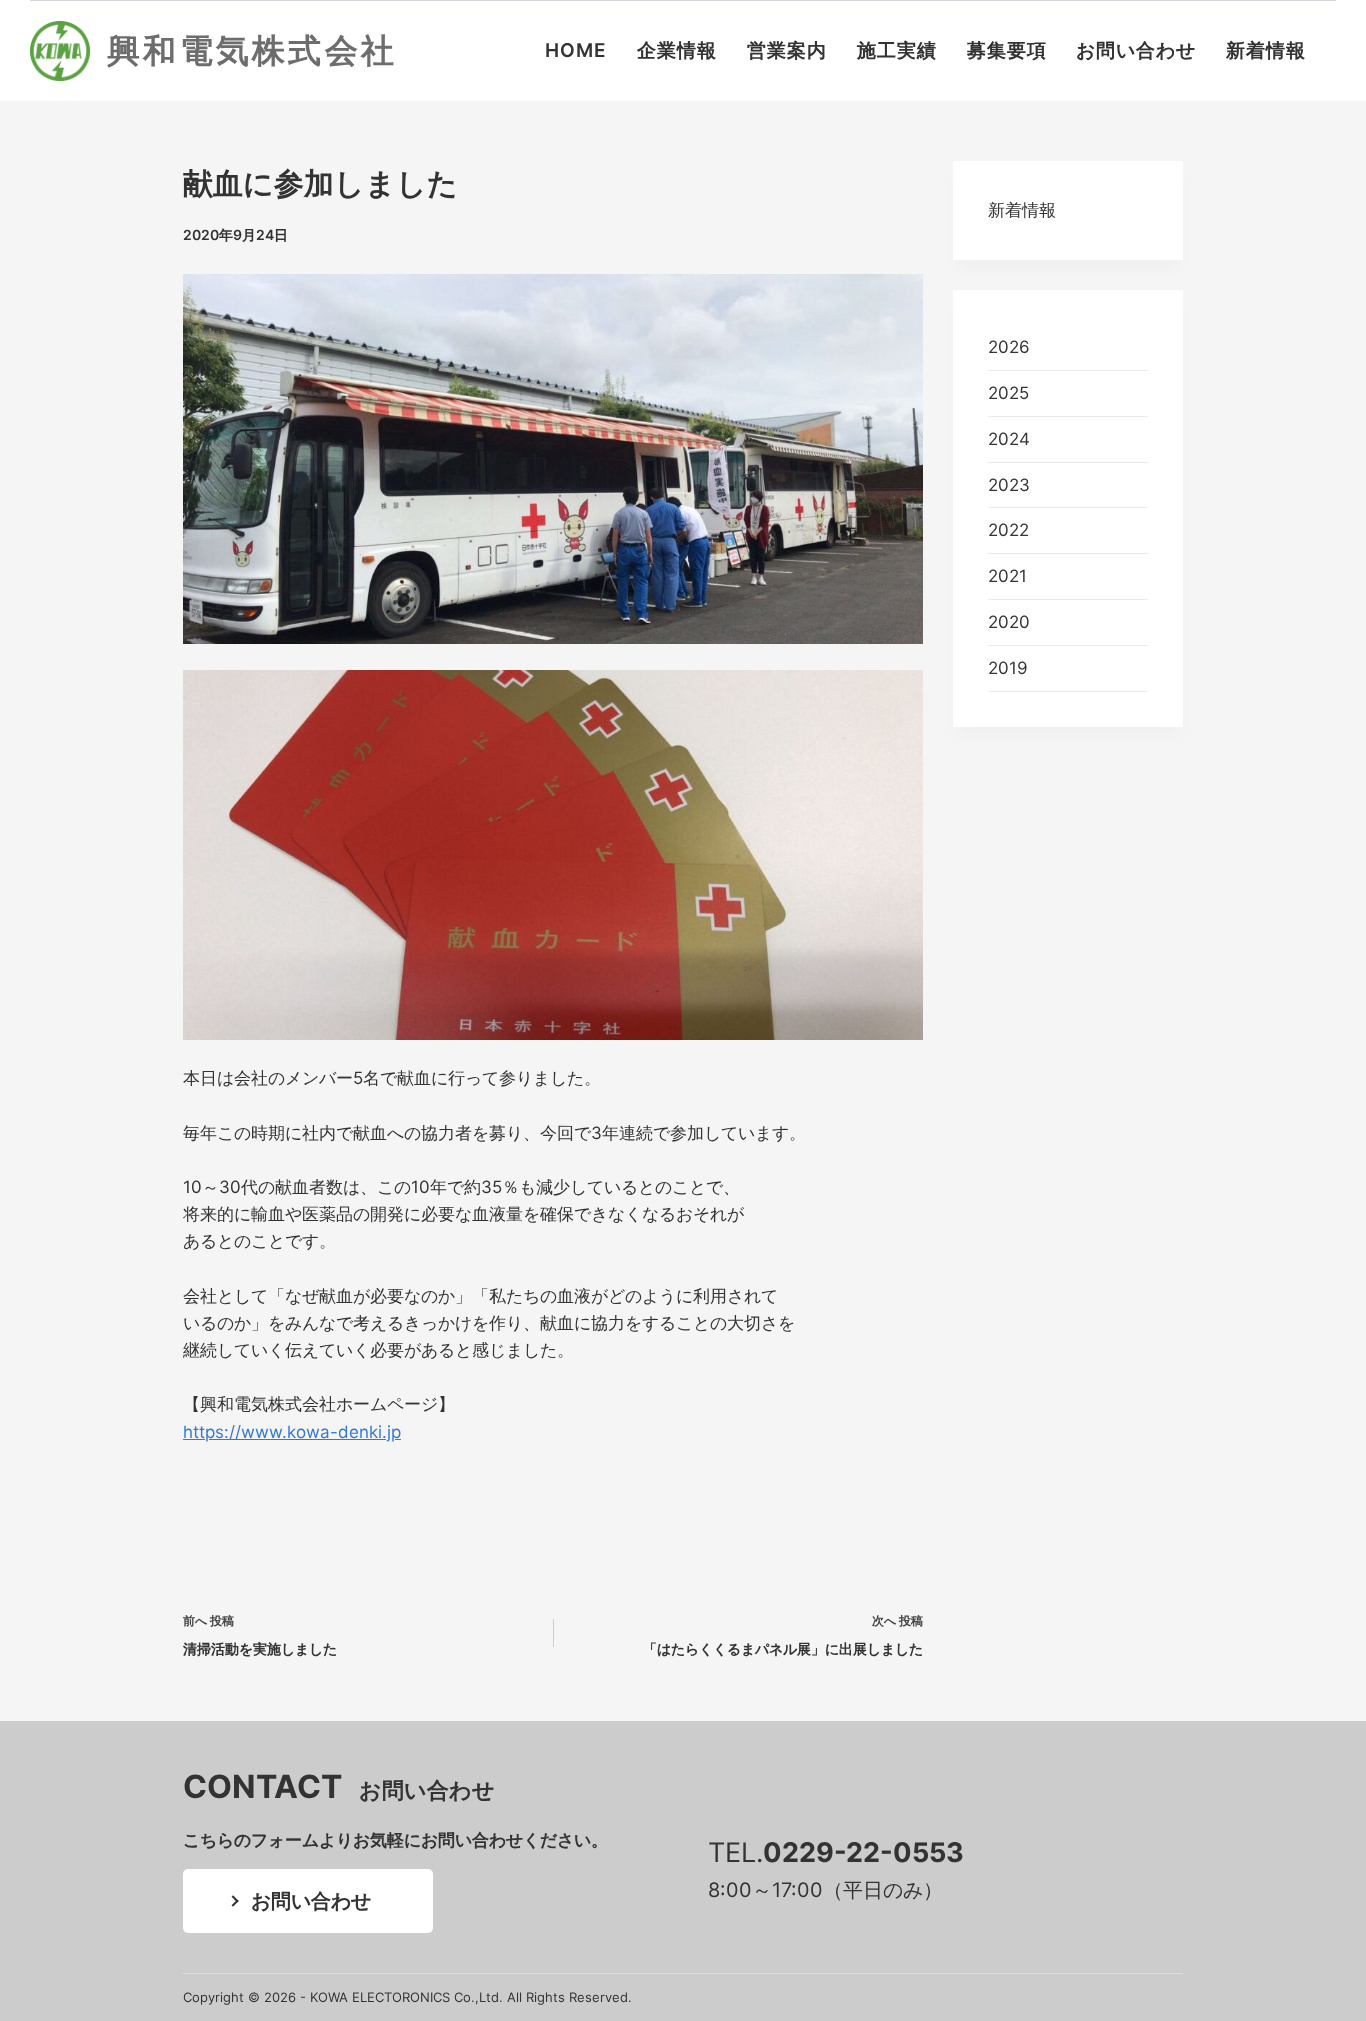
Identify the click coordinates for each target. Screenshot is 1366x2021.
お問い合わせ (1136, 50)
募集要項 (1007, 50)
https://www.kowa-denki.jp (292, 1432)
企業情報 (677, 50)
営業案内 (787, 50)
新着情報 (1266, 50)
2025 (1008, 393)
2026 (1009, 347)
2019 (1008, 668)
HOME (576, 50)
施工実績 (897, 50)
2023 (1009, 485)
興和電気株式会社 (252, 50)
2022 (1008, 530)
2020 (1009, 622)
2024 (1009, 439)
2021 (1007, 576)
